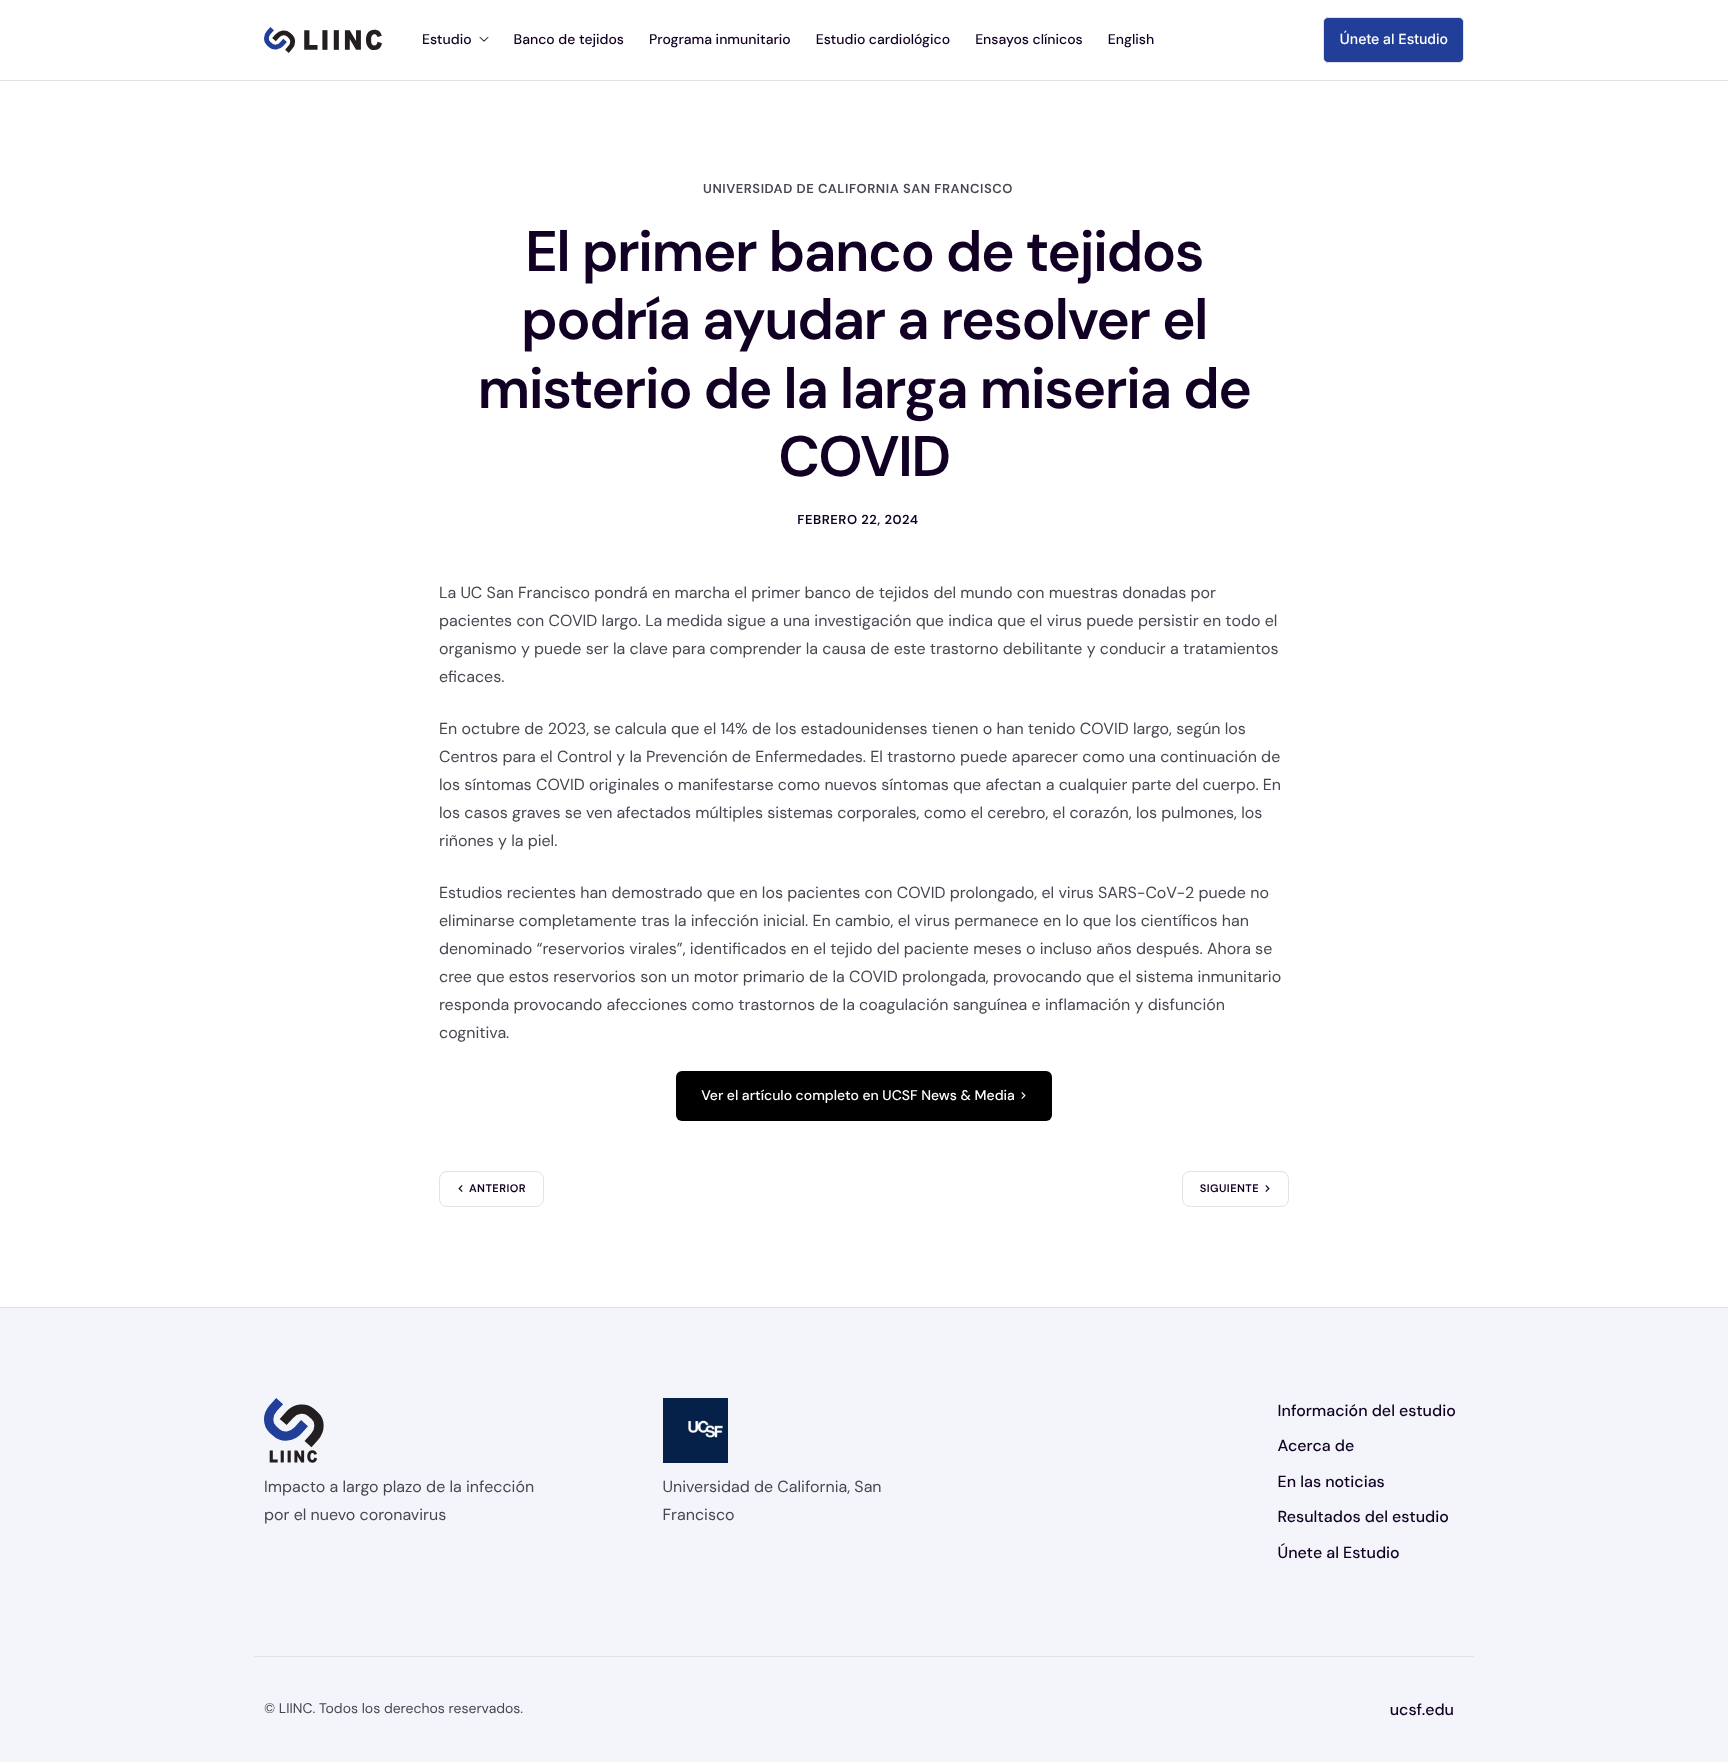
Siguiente (1229, 1189)
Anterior (497, 1189)
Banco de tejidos (569, 40)
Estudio (447, 40)
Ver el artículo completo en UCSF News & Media (858, 1096)
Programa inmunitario (720, 40)
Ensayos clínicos (1029, 40)
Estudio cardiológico (883, 40)
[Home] (323, 40)
